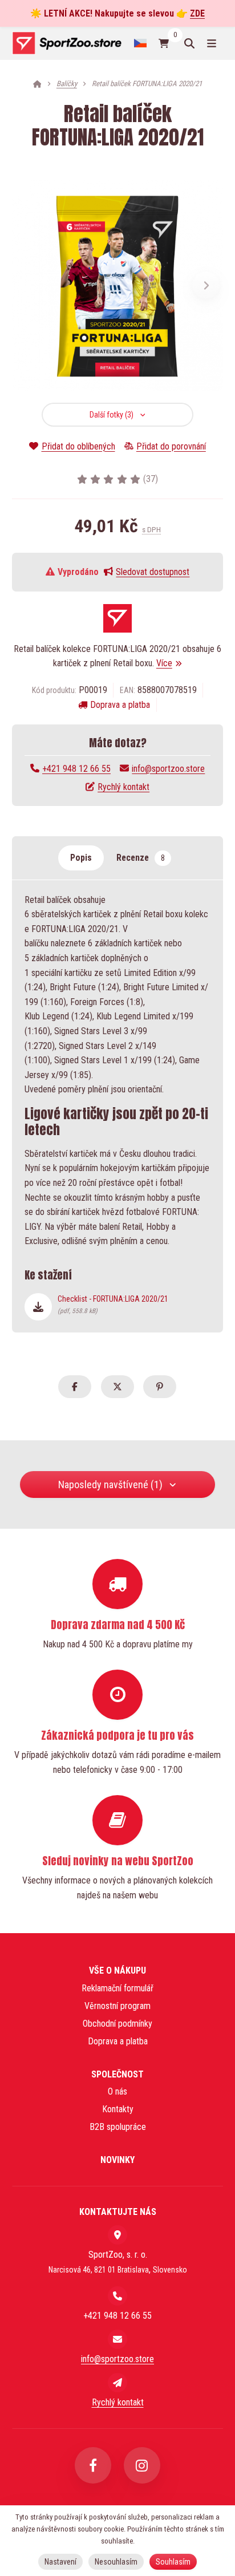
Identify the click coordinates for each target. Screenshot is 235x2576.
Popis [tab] (81, 858)
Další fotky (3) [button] (112, 415)
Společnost (117, 2074)
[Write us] (117, 2383)
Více (164, 663)
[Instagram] (142, 2465)
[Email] (117, 2339)
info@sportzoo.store (168, 769)
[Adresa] (117, 2235)
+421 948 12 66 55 (76, 769)
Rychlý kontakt (123, 787)
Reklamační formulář (117, 1988)
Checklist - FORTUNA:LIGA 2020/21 (113, 1305)
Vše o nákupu (117, 1971)
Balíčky (67, 84)
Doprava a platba (120, 705)
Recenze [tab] (141, 858)
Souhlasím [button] (173, 2562)
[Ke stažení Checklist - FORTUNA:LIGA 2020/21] (38, 1307)
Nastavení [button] (60, 2562)
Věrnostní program (117, 2006)
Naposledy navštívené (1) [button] (110, 1485)
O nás (117, 2091)
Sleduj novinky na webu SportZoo (118, 1861)
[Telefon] (117, 2296)
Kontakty (118, 2109)
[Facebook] (93, 2465)
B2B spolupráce (118, 2127)
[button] (206, 285)
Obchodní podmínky (117, 2024)
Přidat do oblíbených (78, 446)
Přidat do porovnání (171, 446)
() (151, 479)
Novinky (117, 2160)
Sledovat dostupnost (153, 572)
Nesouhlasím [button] (116, 2562)
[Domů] (66, 43)
